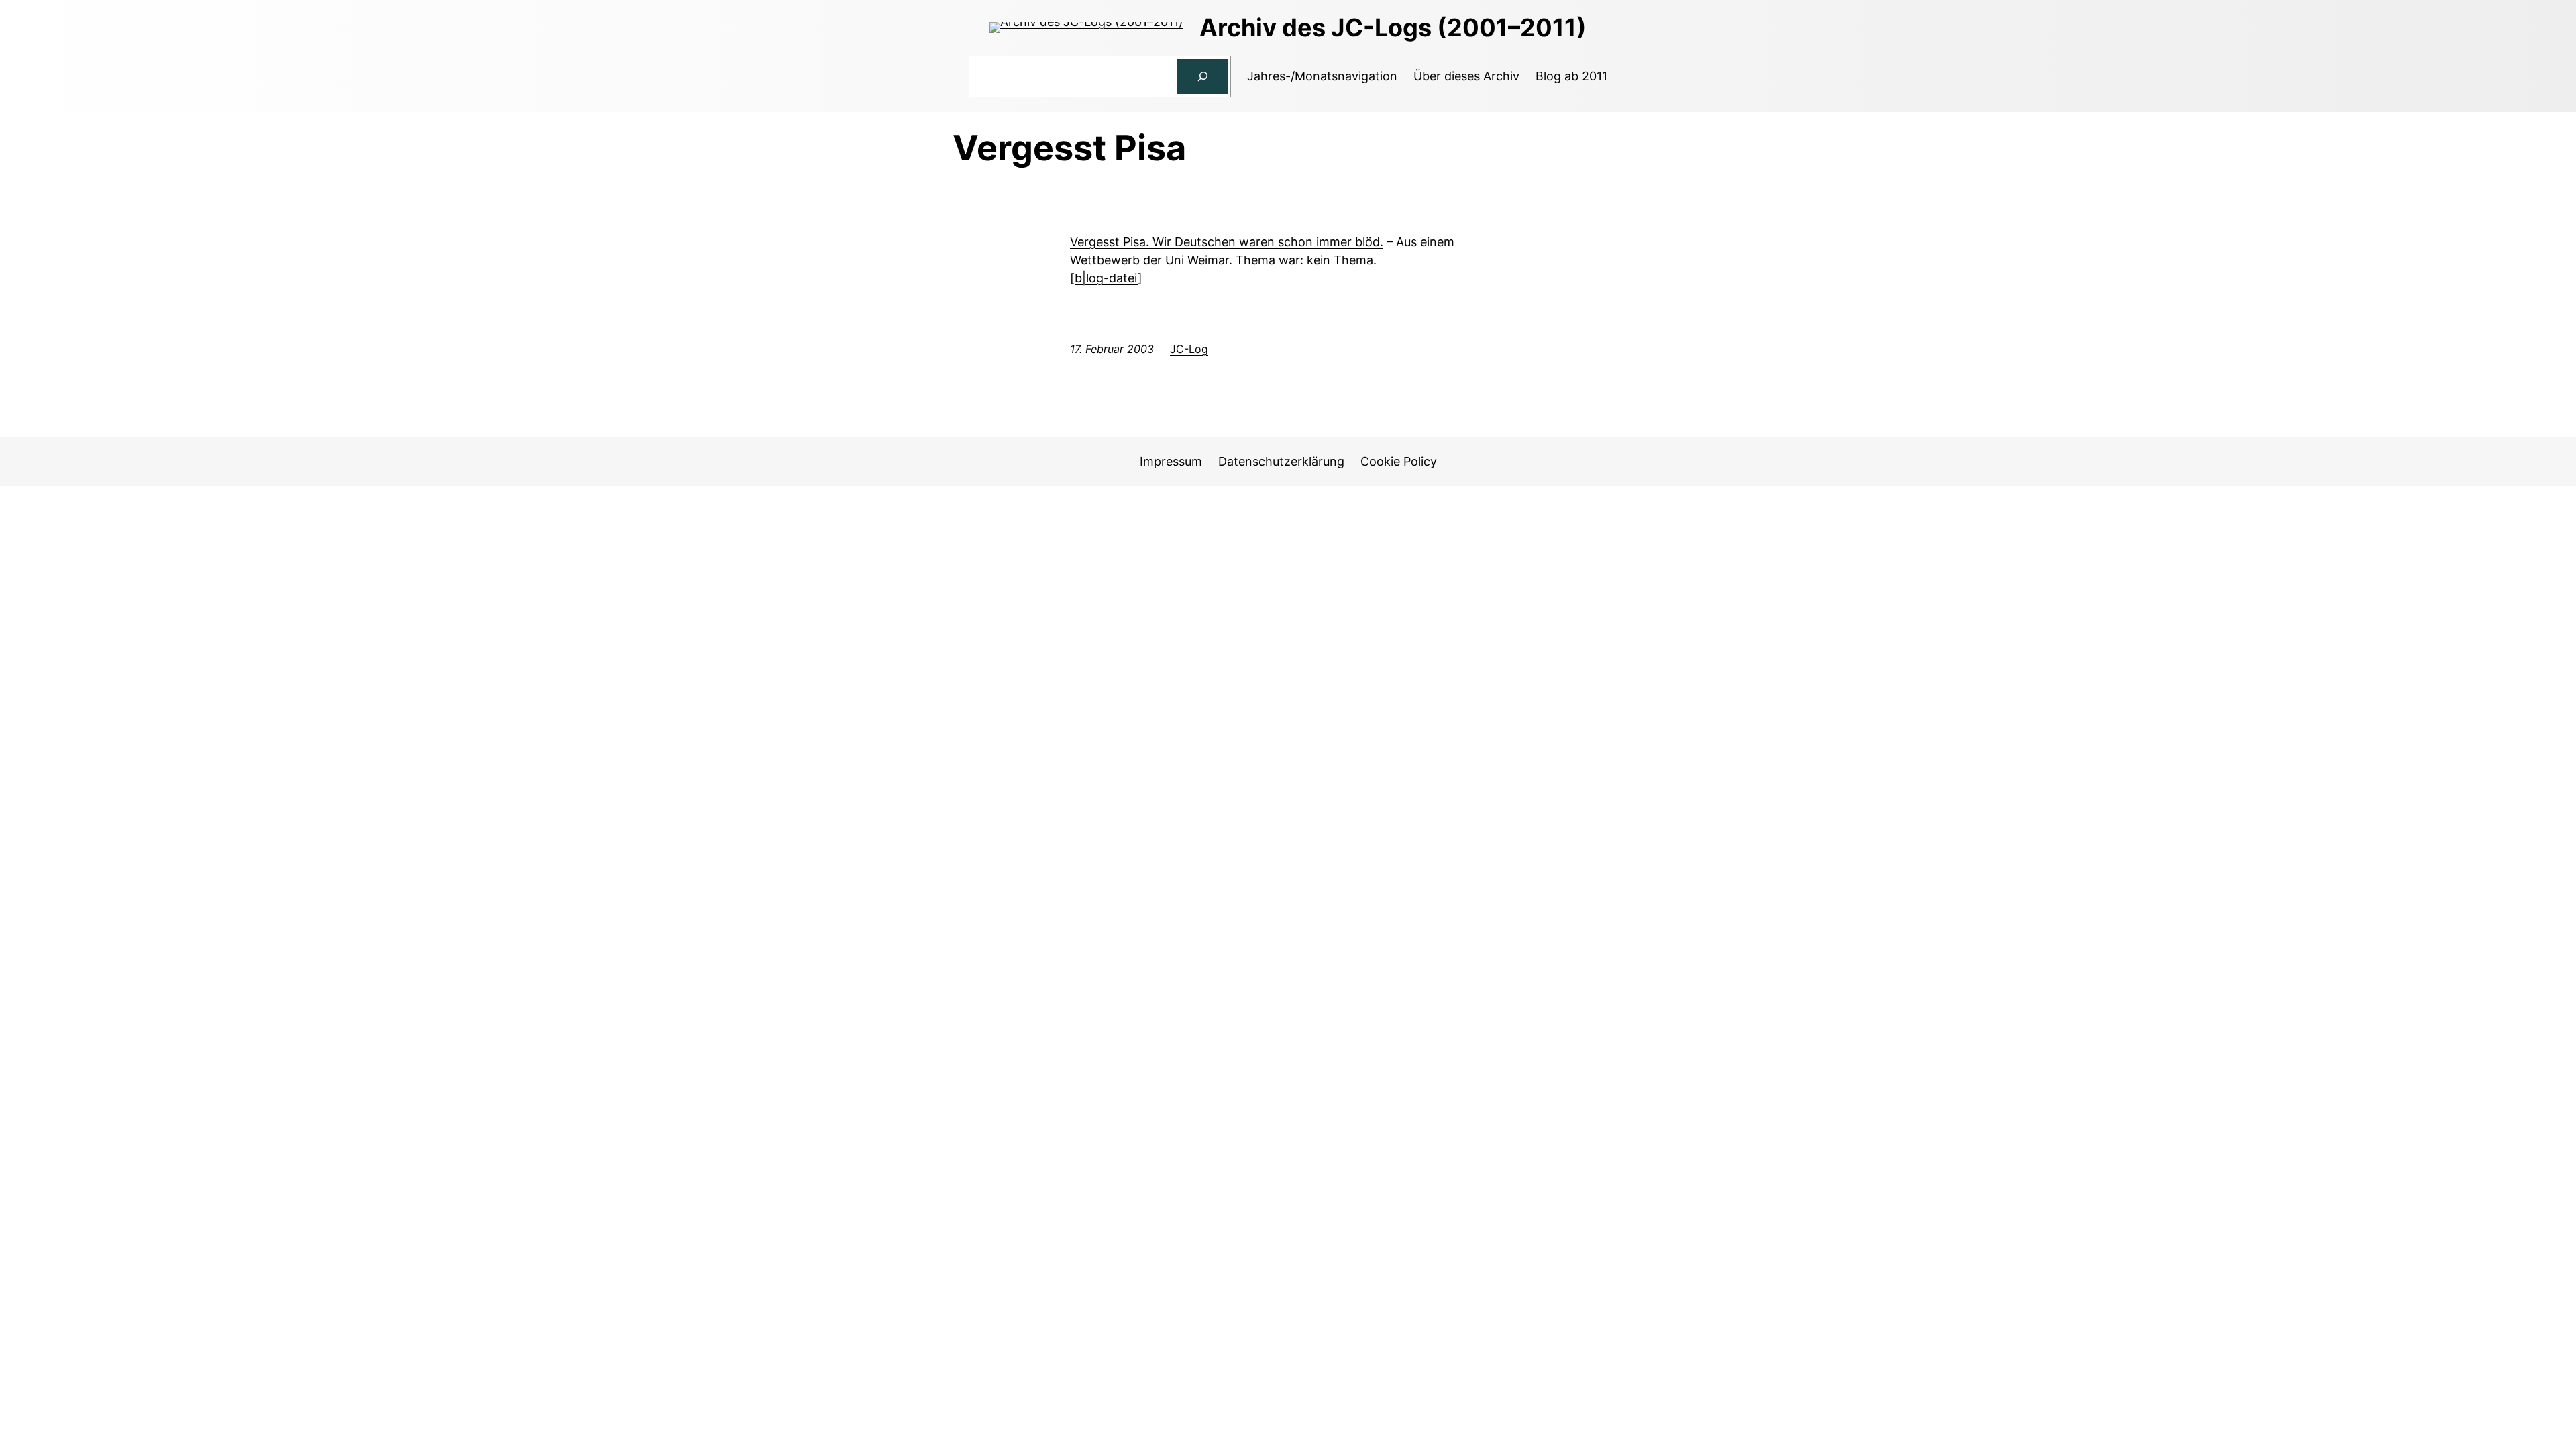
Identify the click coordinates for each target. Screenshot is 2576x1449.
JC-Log (1189, 349)
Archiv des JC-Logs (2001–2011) (1393, 28)
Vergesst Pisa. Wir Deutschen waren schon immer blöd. (1227, 242)
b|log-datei (1106, 278)
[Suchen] (1203, 76)
